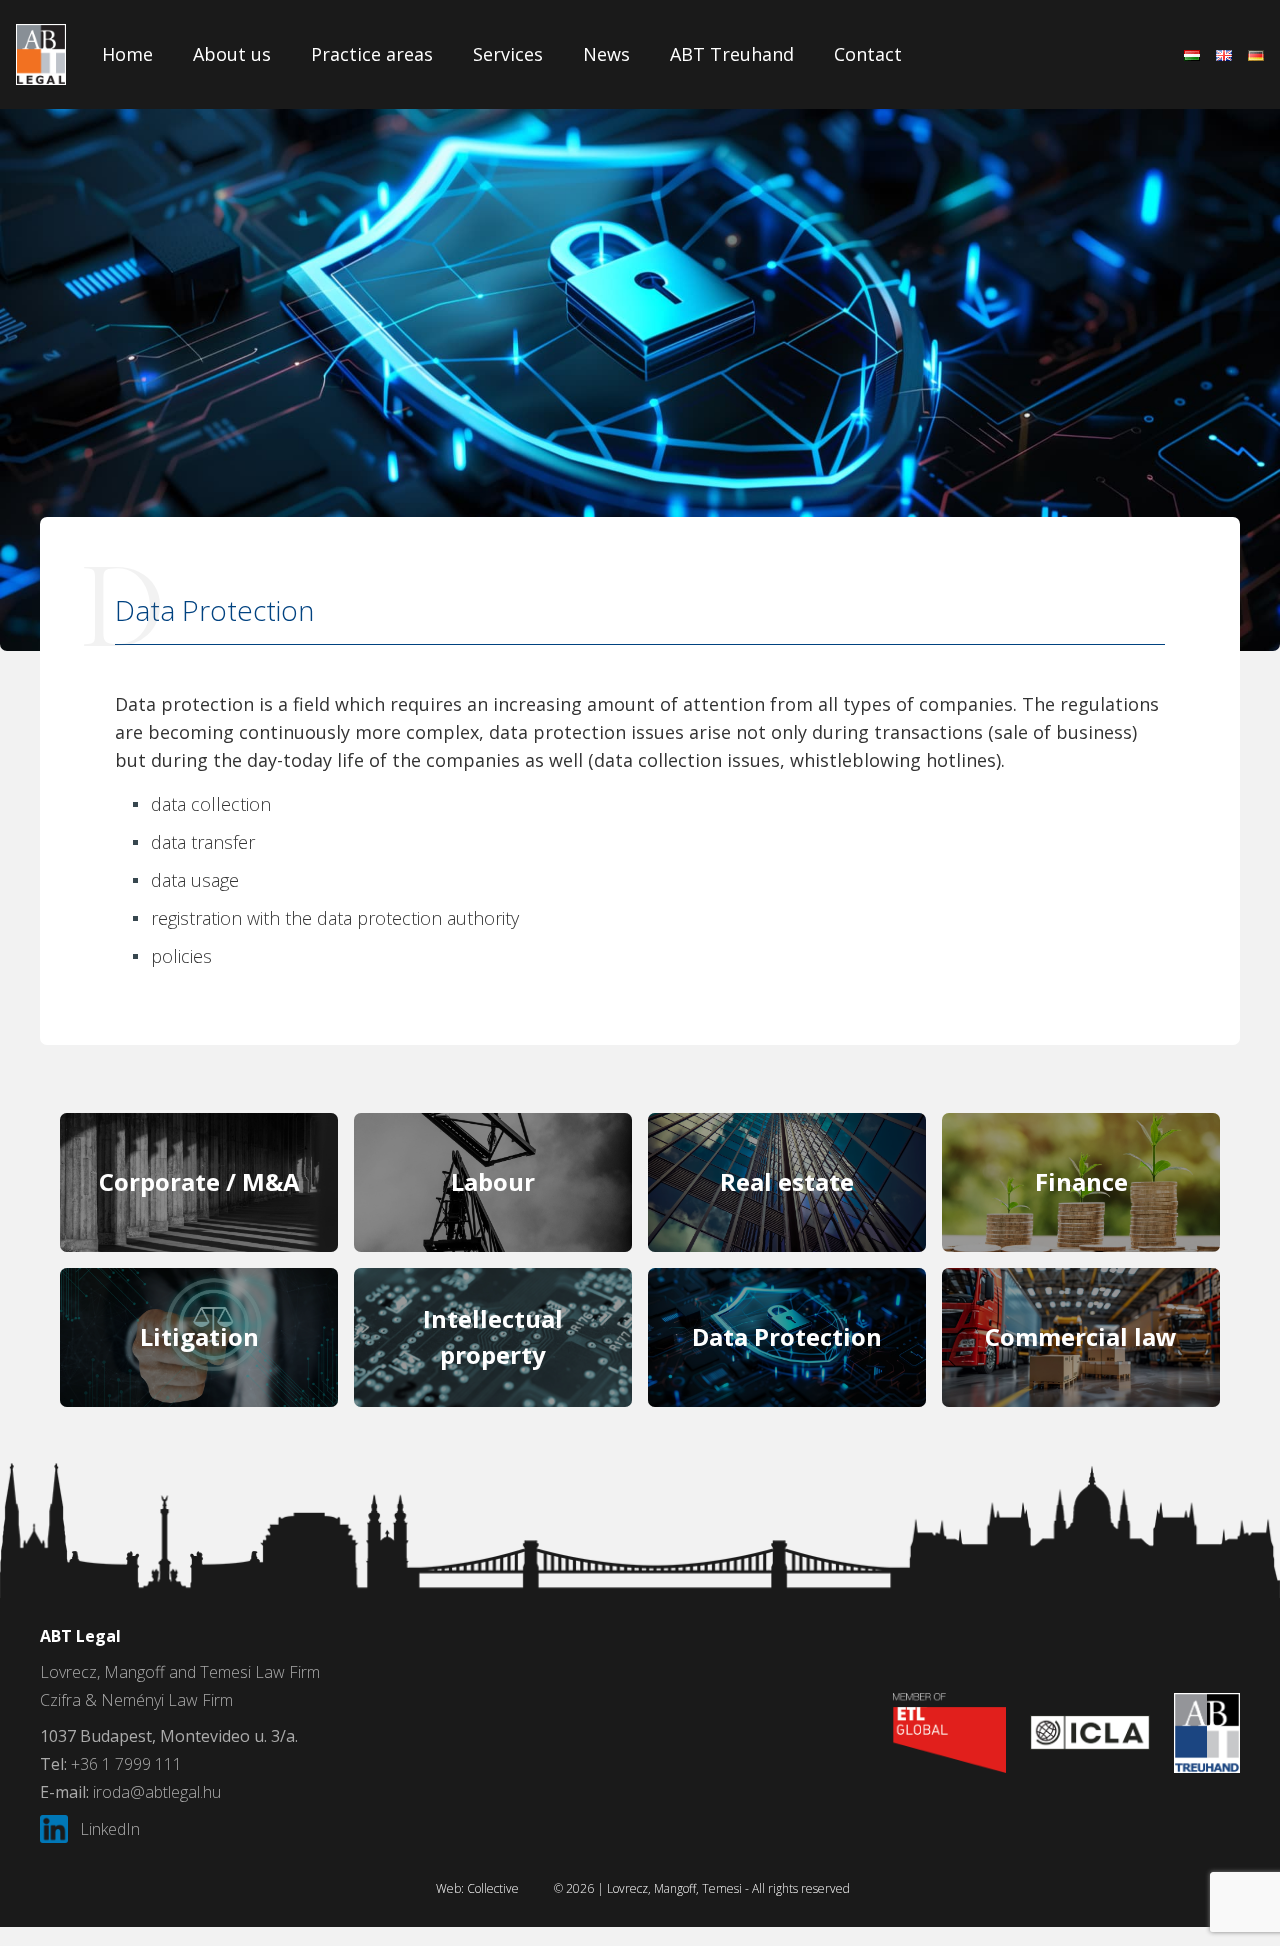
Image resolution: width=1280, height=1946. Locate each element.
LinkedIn (110, 1829)
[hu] (1192, 55)
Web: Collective (477, 1888)
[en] (1224, 55)
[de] (1256, 55)
